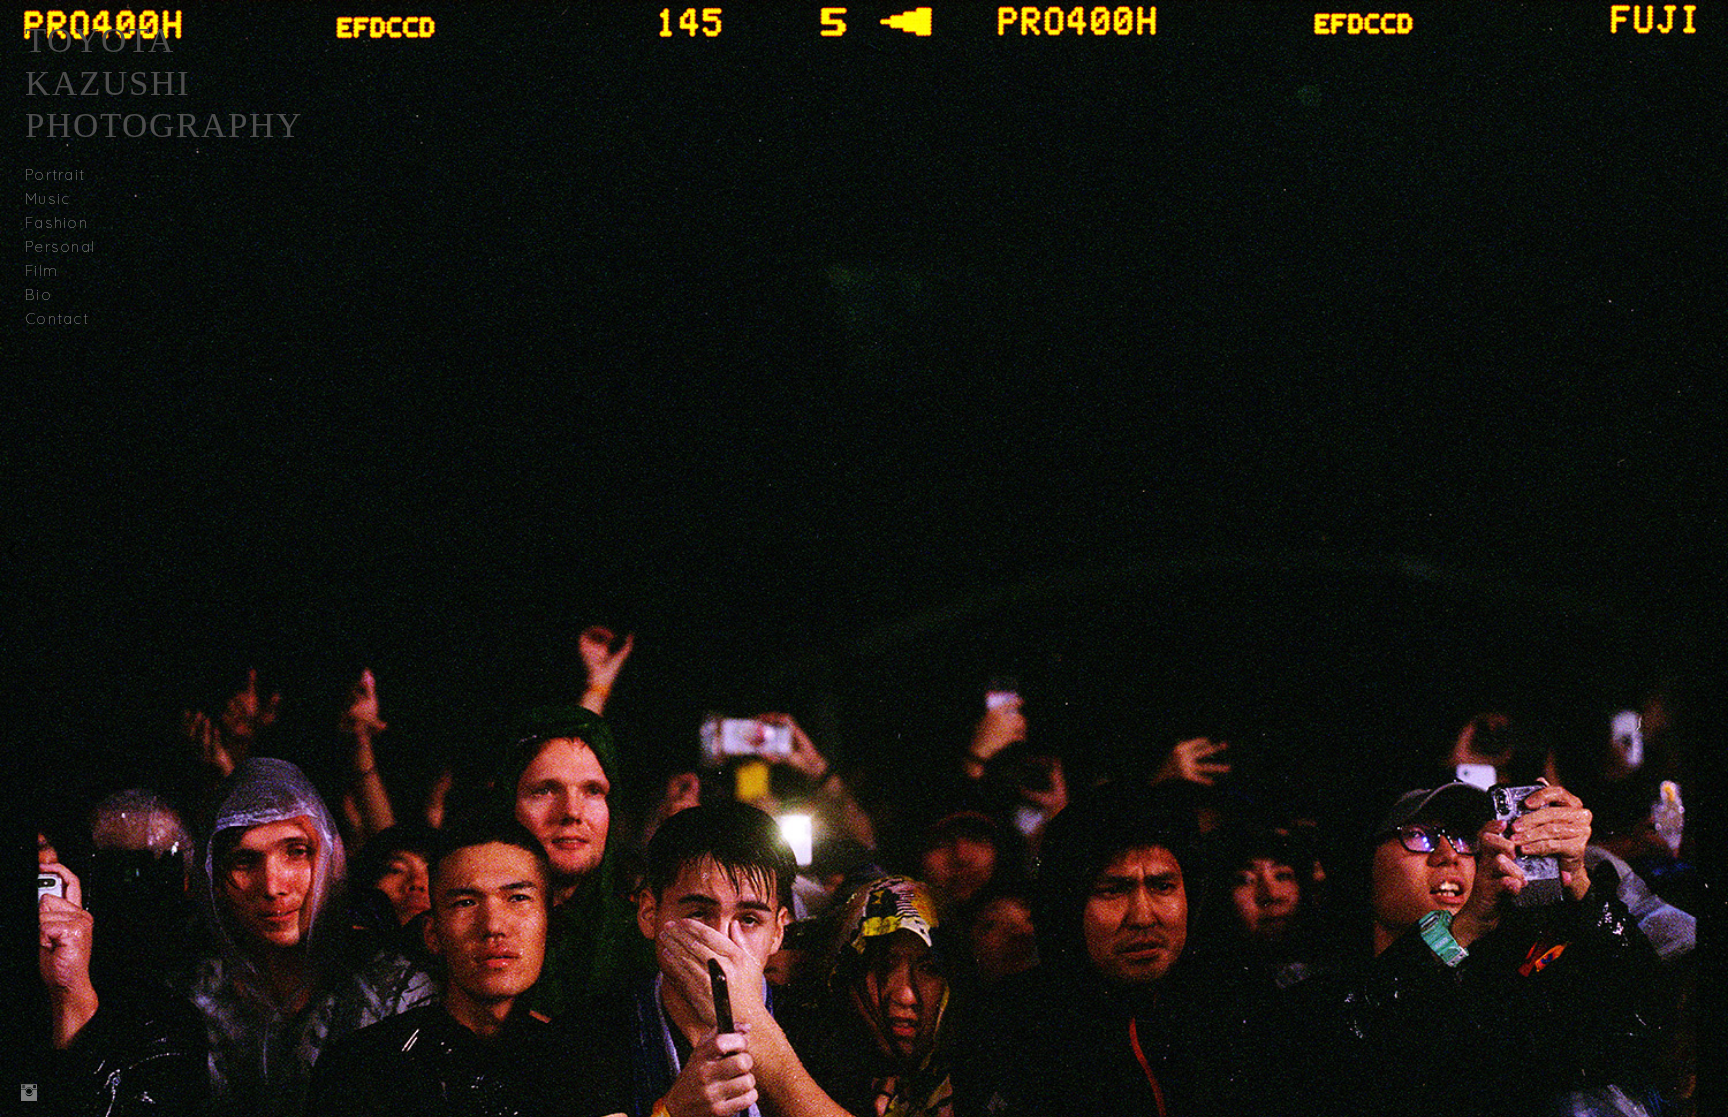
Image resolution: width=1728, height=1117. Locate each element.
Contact (57, 318)
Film (41, 270)
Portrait (55, 174)
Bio (38, 294)
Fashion (56, 222)
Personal (60, 246)
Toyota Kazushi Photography (164, 83)
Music (47, 198)
